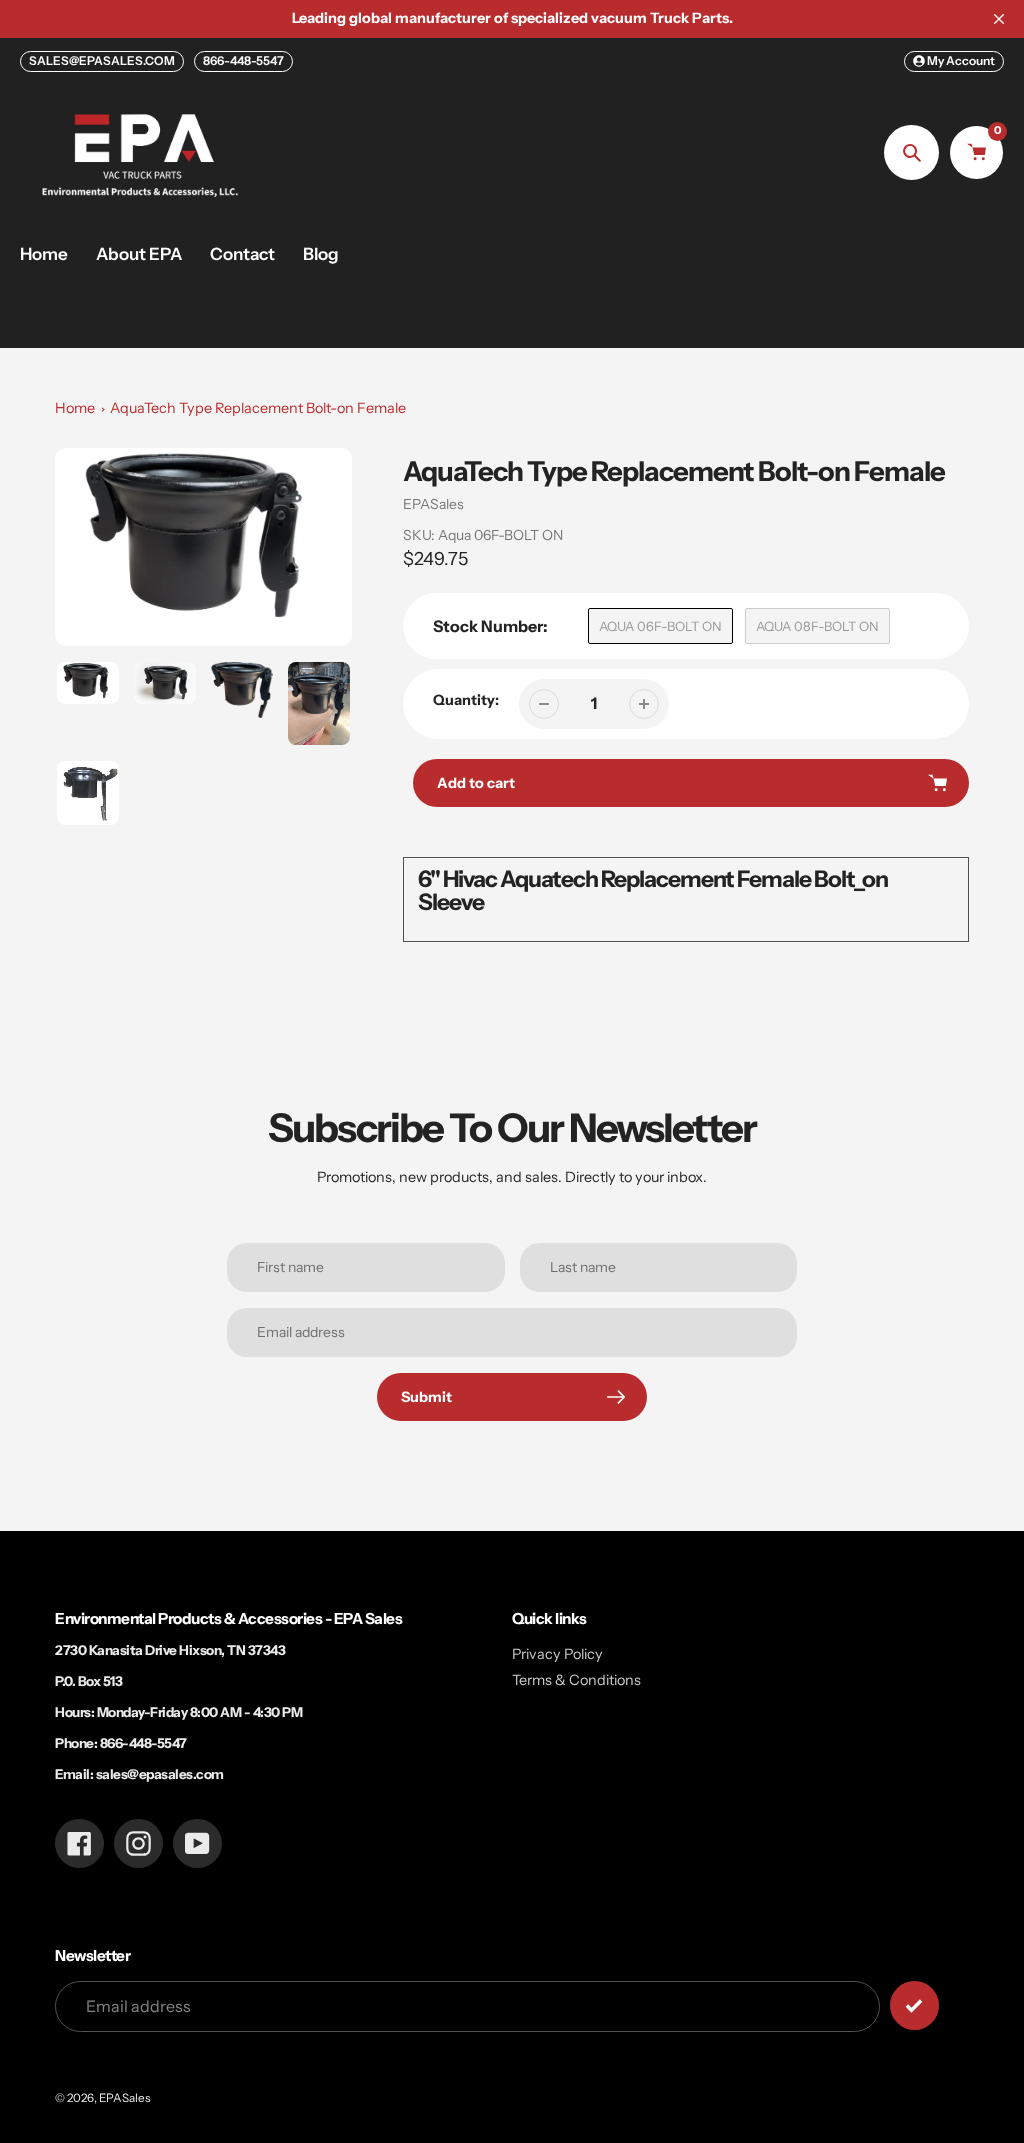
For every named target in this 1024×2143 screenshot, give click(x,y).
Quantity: (466, 700)
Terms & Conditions (576, 1680)
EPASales (433, 504)
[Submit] (914, 2005)
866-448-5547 (243, 60)
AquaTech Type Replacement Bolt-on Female (258, 408)
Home (75, 408)
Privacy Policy (557, 1654)
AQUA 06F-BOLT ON (660, 626)
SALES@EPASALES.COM (102, 60)
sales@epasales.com (160, 1774)
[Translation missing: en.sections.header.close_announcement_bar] (999, 19)
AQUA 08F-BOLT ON (817, 626)
